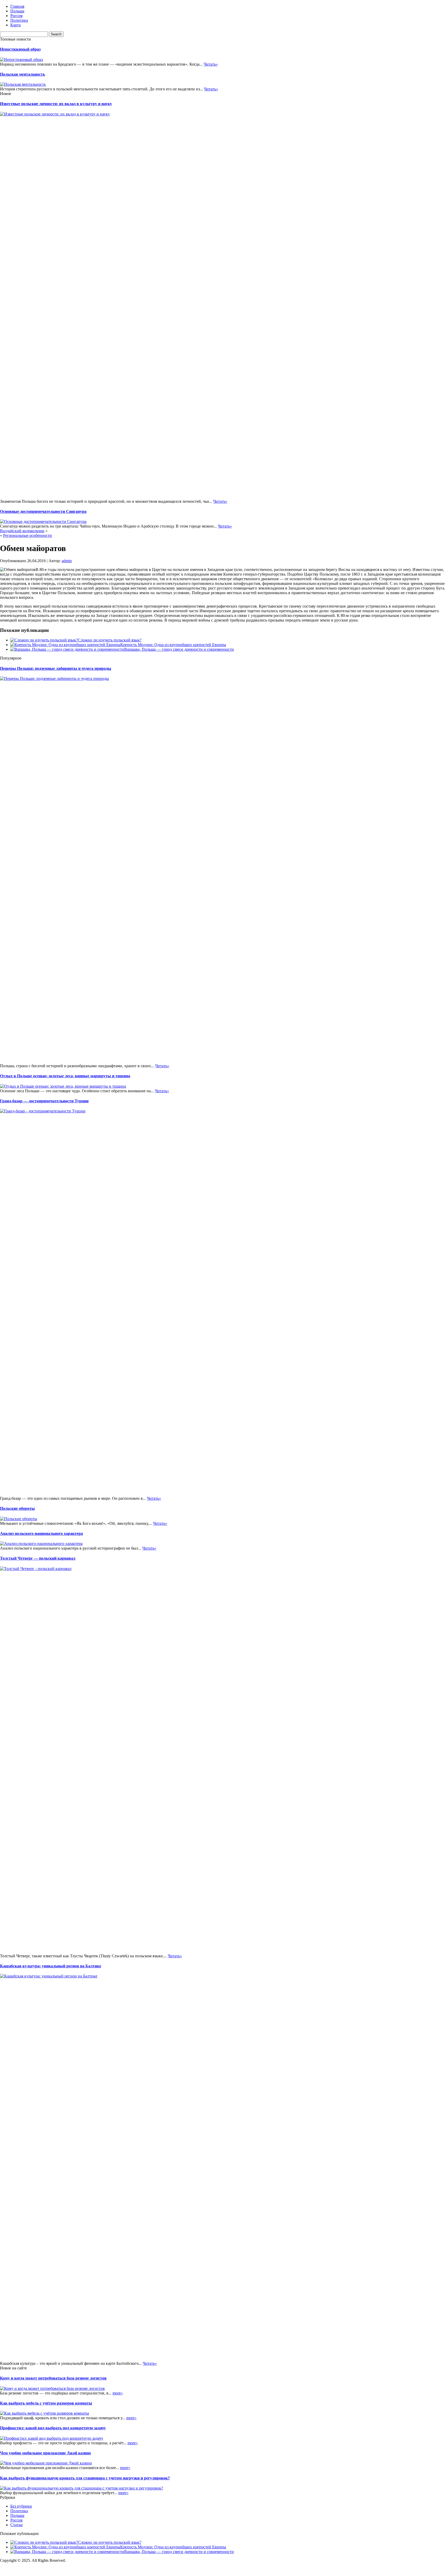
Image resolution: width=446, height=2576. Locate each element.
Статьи (17, 2525)
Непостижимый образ (20, 49)
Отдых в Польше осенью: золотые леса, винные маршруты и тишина (65, 1076)
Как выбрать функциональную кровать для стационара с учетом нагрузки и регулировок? (85, 2478)
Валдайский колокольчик (22, 531)
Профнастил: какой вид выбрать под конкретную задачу (53, 2428)
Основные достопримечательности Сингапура (43, 511)
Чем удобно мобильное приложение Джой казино (45, 2453)
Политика (19, 20)
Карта (15, 25)
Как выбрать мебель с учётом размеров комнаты (46, 2403)
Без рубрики (21, 2506)
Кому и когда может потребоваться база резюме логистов (53, 2378)
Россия (16, 16)
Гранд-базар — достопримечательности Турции (44, 1101)
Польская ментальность (22, 74)
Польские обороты (17, 1508)
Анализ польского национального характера (41, 1533)
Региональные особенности (27, 535)
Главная (17, 6)
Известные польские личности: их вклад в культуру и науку (56, 104)
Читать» (211, 64)
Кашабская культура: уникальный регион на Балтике (51, 1966)
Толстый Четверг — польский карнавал (38, 1558)
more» (118, 2393)
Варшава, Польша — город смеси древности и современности (179, 649)
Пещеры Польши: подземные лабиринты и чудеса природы (56, 668)
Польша (17, 11)
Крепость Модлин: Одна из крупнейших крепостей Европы (173, 645)
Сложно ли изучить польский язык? (110, 640)
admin (67, 561)
